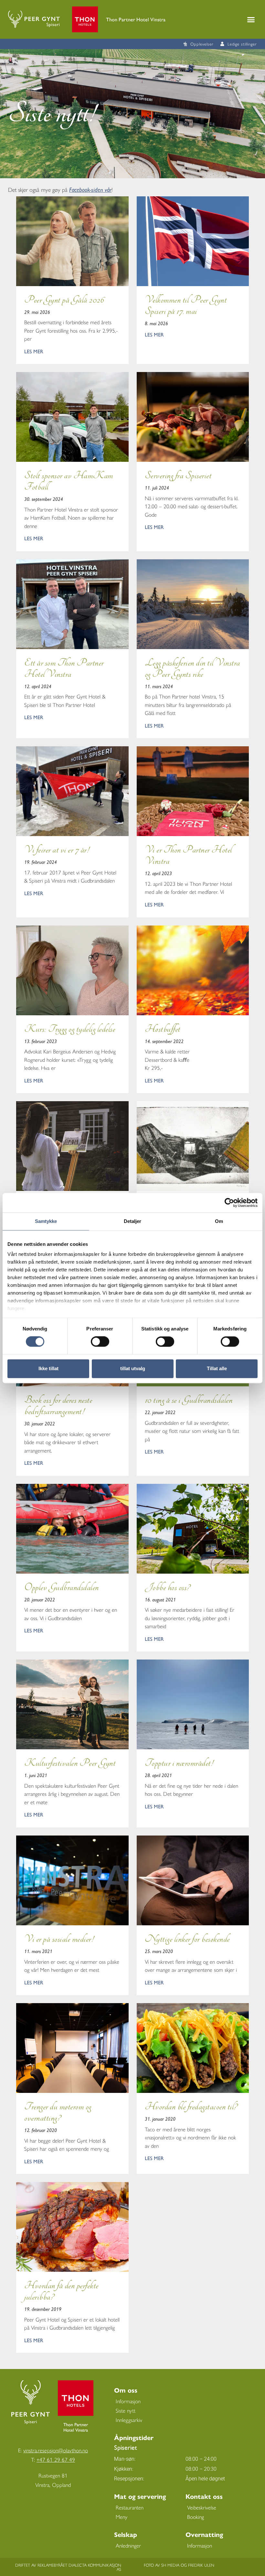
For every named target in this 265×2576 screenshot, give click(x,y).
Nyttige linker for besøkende (187, 1939)
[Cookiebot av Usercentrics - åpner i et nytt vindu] (229, 1203)
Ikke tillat (48, 1368)
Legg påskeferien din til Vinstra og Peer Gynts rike (192, 668)
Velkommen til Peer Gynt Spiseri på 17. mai (186, 305)
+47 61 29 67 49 (56, 2459)
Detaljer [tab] (133, 1221)
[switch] (100, 1342)
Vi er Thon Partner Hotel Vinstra (188, 855)
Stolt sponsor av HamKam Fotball (69, 481)
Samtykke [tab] (46, 1221)
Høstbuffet (163, 1029)
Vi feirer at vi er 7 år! (57, 850)
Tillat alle (217, 1368)
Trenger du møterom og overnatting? (58, 2112)
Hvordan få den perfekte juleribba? (61, 2291)
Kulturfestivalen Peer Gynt (70, 1763)
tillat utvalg (133, 1368)
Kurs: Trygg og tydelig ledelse (70, 1029)
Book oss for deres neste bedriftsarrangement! (58, 1406)
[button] (251, 19)
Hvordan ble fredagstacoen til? (191, 2107)
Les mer (34, 351)
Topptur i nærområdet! (179, 1763)
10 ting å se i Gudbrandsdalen (189, 1400)
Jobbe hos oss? (167, 1587)
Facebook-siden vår (90, 189)
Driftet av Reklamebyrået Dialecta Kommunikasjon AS (68, 2567)
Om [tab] (219, 1221)
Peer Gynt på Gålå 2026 (64, 300)
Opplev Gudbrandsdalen (62, 1587)
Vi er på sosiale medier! (59, 1939)
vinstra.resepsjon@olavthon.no (56, 2450)
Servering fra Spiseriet (178, 476)
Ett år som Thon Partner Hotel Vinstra (64, 668)
